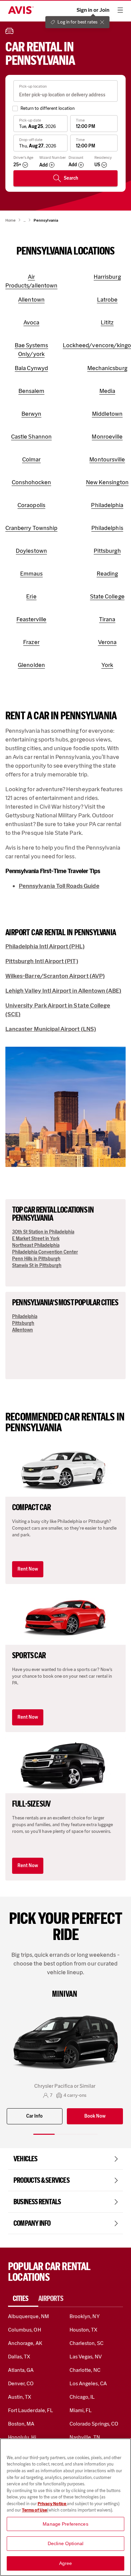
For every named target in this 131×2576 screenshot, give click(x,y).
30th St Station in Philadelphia (43, 1232)
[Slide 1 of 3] (44, 2134)
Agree (66, 2563)
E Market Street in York (36, 1239)
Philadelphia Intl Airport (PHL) (45, 946)
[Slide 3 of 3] (87, 2134)
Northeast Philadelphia (36, 1245)
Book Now (95, 2116)
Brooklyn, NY (85, 2316)
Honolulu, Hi (22, 2437)
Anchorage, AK (25, 2343)
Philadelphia (25, 1317)
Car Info (34, 2116)
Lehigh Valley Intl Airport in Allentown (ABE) (63, 991)
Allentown (23, 1330)
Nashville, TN (85, 2437)
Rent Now (28, 1569)
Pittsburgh (23, 1323)
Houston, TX (84, 2330)
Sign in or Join (93, 10)
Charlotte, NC (85, 2370)
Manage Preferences (65, 2524)
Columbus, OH (25, 2330)
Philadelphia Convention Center (45, 1252)
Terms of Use (34, 2510)
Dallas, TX (19, 2357)
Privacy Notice (52, 2504)
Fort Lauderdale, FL (31, 2410)
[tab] (23, 2299)
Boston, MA (21, 2424)
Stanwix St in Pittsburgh (37, 1266)
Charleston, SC (86, 2343)
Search (71, 178)
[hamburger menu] (120, 10)
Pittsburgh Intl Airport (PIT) (42, 961)
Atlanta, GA (21, 2370)
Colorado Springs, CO (94, 2424)
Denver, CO (21, 2383)
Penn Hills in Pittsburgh (36, 1259)
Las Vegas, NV (86, 2357)
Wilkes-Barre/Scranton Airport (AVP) (55, 976)
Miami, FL (81, 2410)
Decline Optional (65, 2543)
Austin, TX (20, 2397)
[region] (65, 2507)
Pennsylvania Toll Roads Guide (59, 886)
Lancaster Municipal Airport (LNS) (51, 1029)
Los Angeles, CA (88, 2383)
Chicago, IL (82, 2397)
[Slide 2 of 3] (65, 2134)
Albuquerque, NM (29, 2316)
